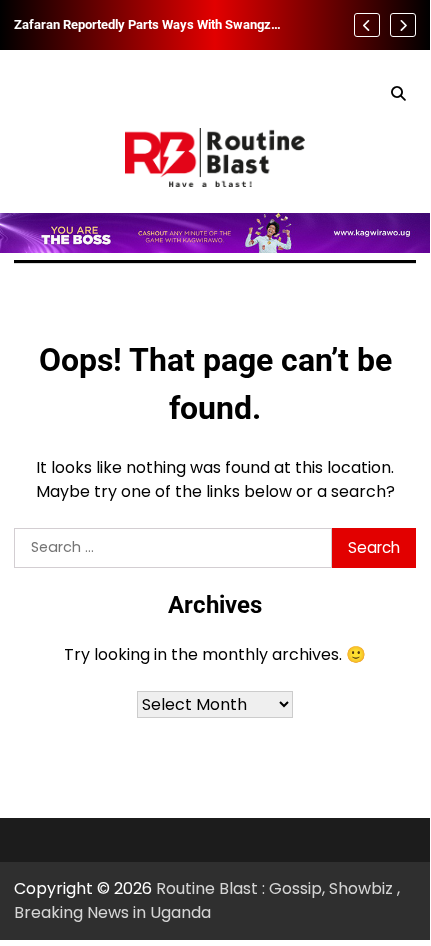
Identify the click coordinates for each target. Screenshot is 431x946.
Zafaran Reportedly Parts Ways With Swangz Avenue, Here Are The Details (142, 25)
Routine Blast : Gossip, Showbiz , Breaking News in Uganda (207, 900)
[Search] (398, 94)
